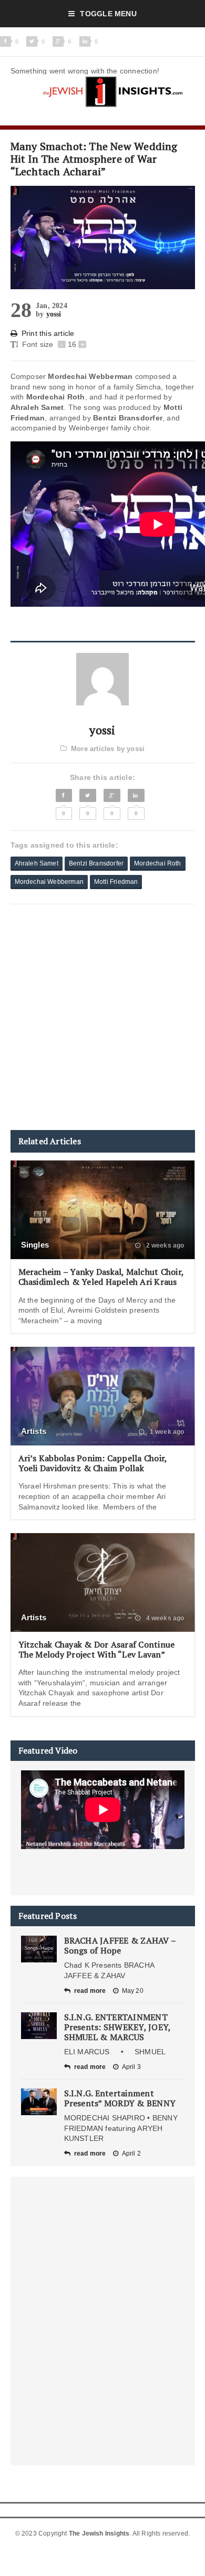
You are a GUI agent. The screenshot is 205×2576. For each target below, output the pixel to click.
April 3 (131, 2067)
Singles (35, 1245)
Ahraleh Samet (37, 863)
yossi (54, 314)
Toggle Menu (108, 14)
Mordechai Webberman (49, 882)
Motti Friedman (116, 882)
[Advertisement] (102, 1017)
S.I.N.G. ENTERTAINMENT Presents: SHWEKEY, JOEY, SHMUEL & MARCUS (117, 2027)
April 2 (131, 2153)
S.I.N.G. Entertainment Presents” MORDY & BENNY (120, 2098)
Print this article (48, 333)
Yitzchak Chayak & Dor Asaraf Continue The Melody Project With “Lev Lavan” (97, 1649)
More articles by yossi (108, 749)
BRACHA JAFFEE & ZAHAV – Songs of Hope (120, 1945)
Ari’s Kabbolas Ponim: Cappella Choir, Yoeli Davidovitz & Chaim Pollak (93, 1463)
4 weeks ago (164, 1618)
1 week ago (166, 1432)
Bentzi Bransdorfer (96, 863)
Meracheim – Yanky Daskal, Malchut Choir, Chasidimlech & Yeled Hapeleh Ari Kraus (101, 1277)
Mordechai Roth (158, 863)
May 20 (133, 1991)
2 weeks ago (164, 1245)
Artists (34, 1431)
